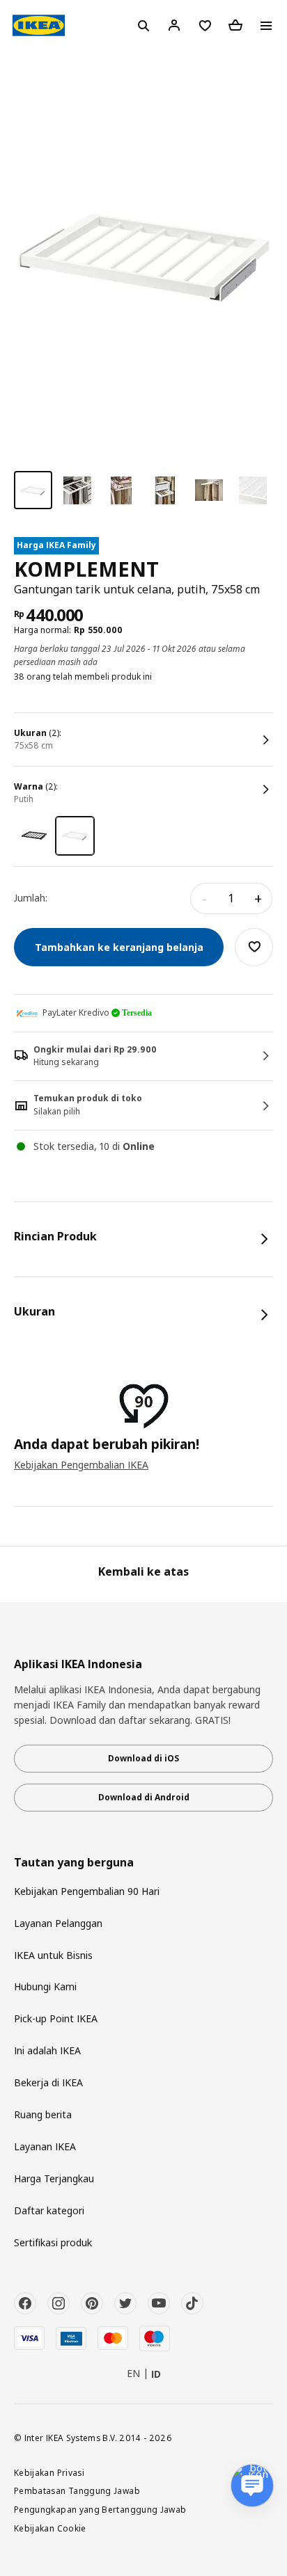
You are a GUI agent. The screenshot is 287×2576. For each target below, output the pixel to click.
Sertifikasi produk (53, 2242)
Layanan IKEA (45, 2146)
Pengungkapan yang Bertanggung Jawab (100, 2509)
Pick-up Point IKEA (56, 2018)
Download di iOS (143, 1758)
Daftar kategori (49, 2210)
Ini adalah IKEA (47, 2050)
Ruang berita (43, 2114)
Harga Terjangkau (54, 2178)
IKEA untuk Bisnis (53, 1955)
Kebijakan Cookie (50, 2528)
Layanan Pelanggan (58, 1923)
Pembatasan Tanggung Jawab (77, 2490)
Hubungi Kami (45, 1986)
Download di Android (144, 1797)
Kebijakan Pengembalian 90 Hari (87, 1891)
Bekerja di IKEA (48, 2082)
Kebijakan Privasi (49, 2472)
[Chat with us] (252, 2486)
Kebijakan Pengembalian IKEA (81, 1465)
